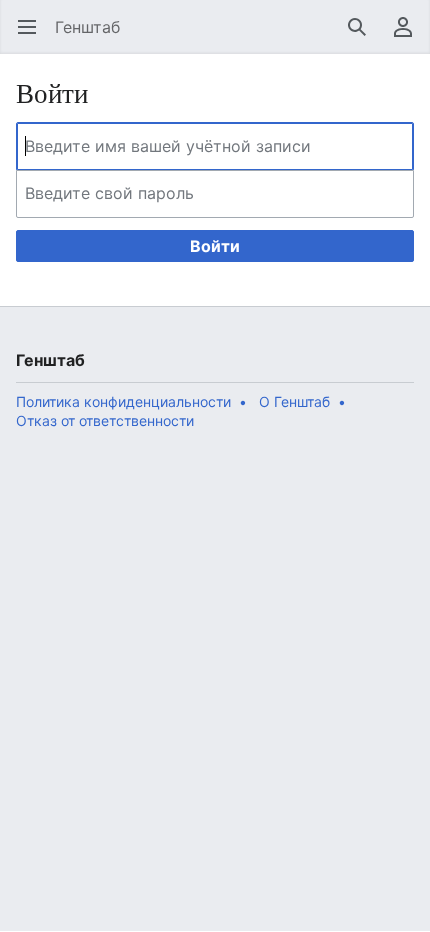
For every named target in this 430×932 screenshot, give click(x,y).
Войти (215, 246)
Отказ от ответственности (105, 420)
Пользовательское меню (409, 37)
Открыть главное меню (33, 37)
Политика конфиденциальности (123, 401)
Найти (363, 37)
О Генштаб (294, 401)
